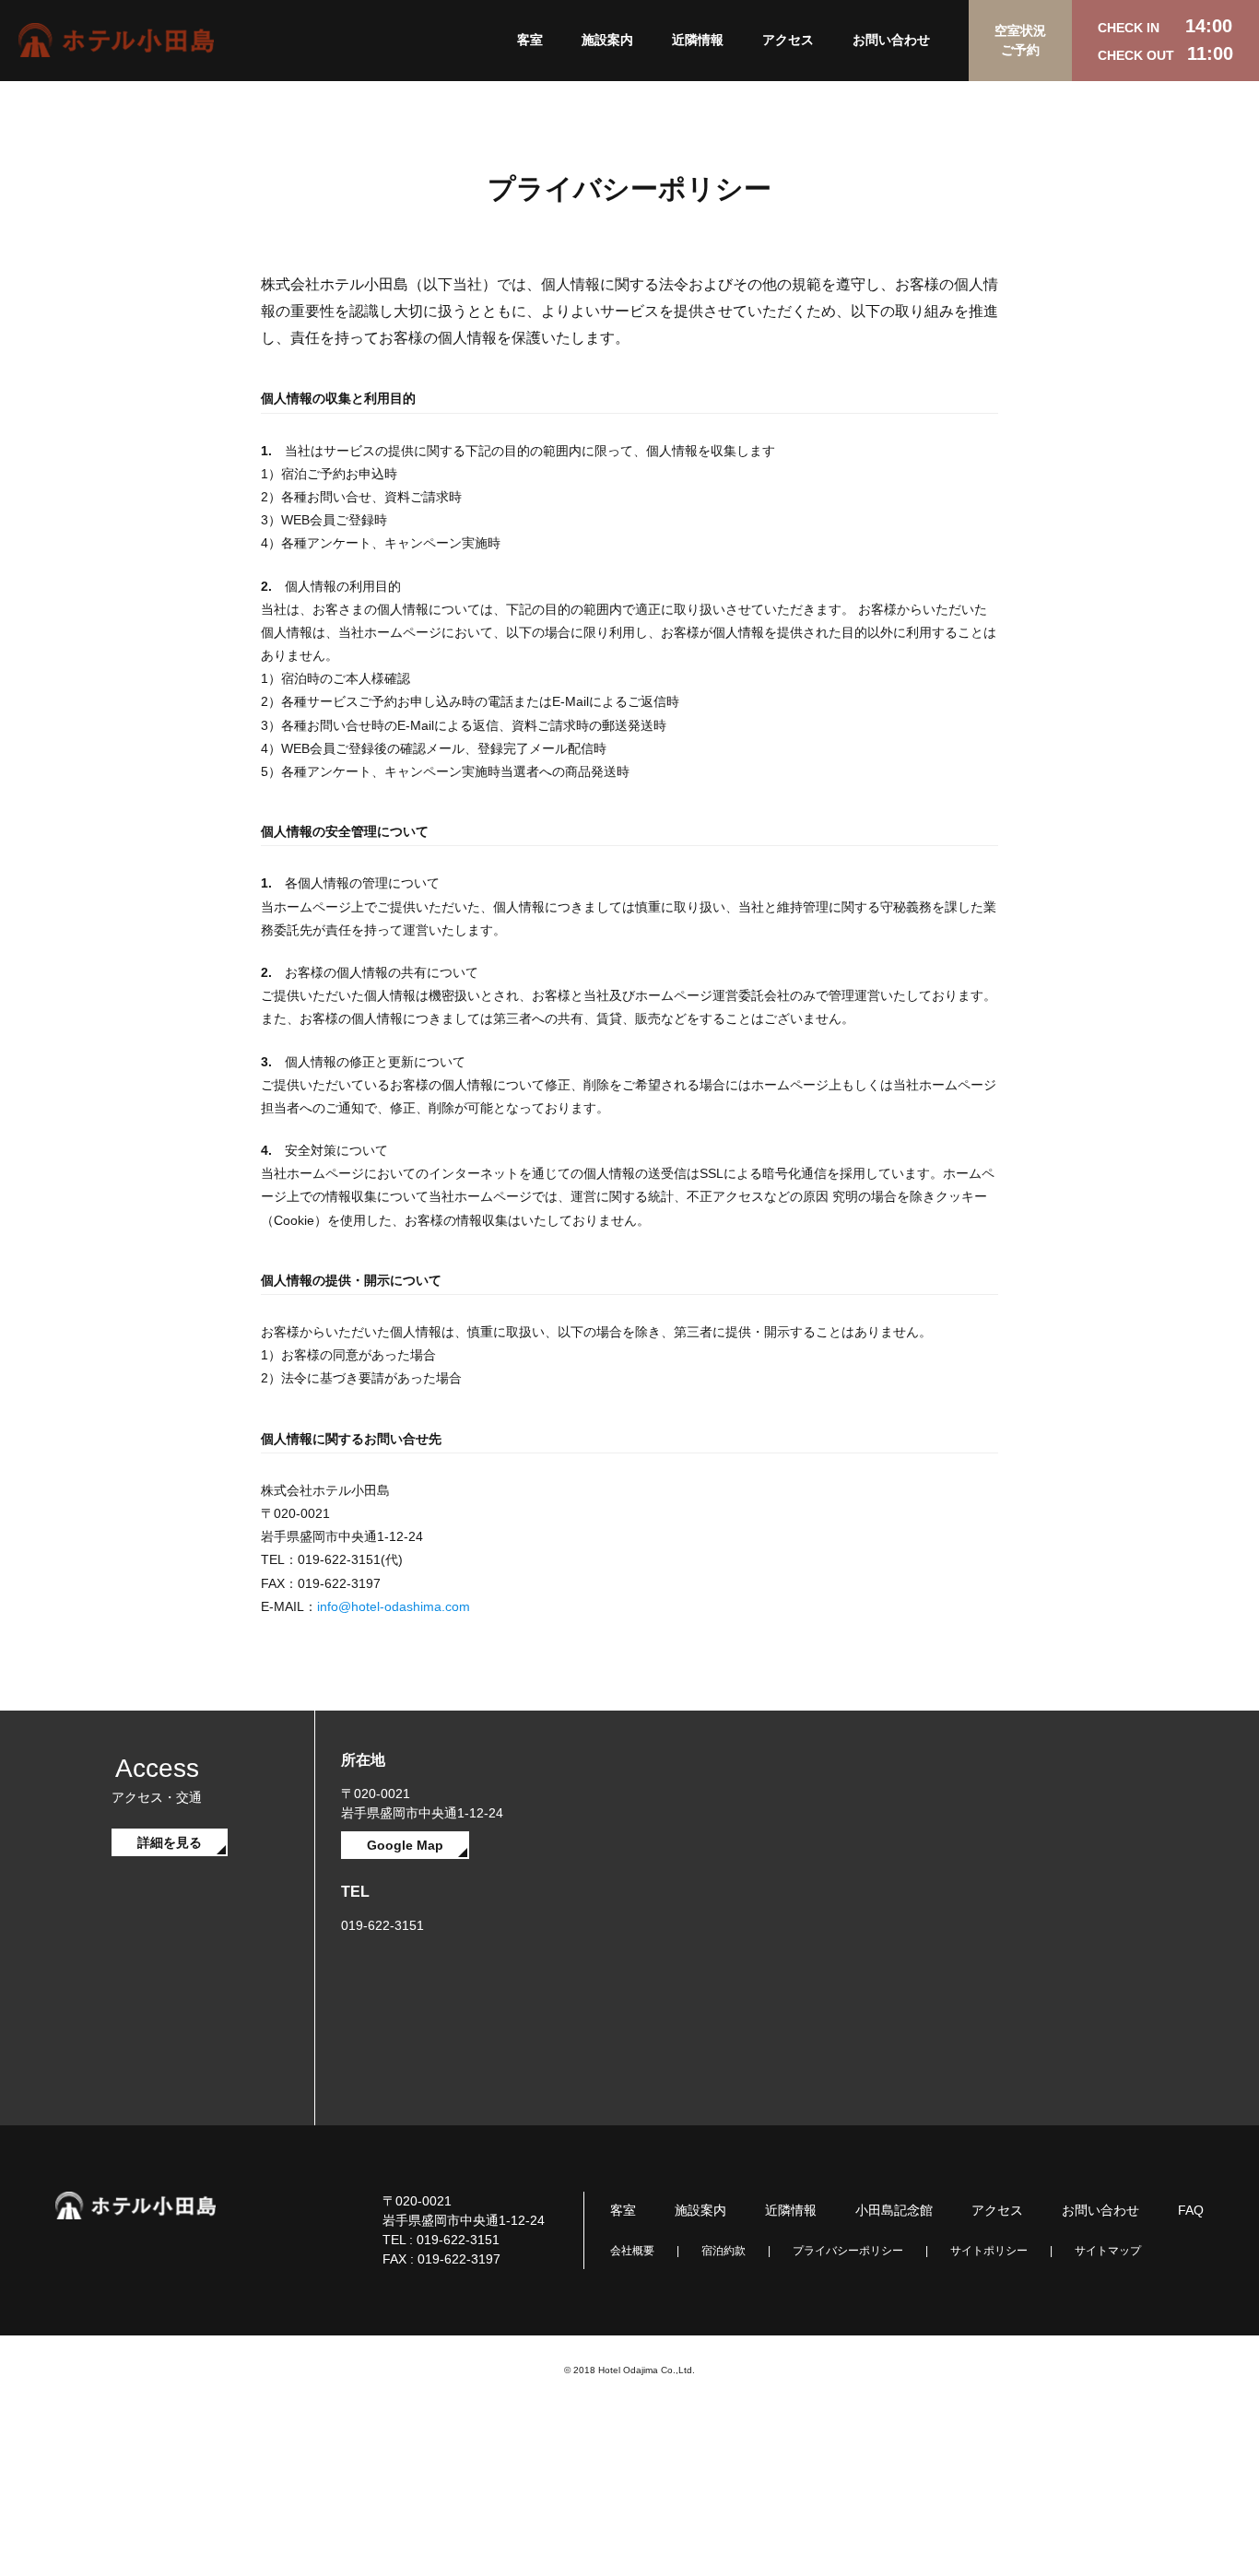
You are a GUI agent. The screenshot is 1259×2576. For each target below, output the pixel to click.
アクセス (788, 40)
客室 (530, 40)
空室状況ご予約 (1020, 40)
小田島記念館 (894, 2210)
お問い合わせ (891, 40)
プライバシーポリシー (848, 2251)
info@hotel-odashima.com (394, 1606)
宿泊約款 (724, 2251)
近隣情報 (698, 40)
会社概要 (632, 2251)
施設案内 (607, 40)
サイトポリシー (989, 2251)
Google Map (405, 1845)
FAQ (1191, 2210)
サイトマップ (1108, 2251)
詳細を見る (170, 1842)
